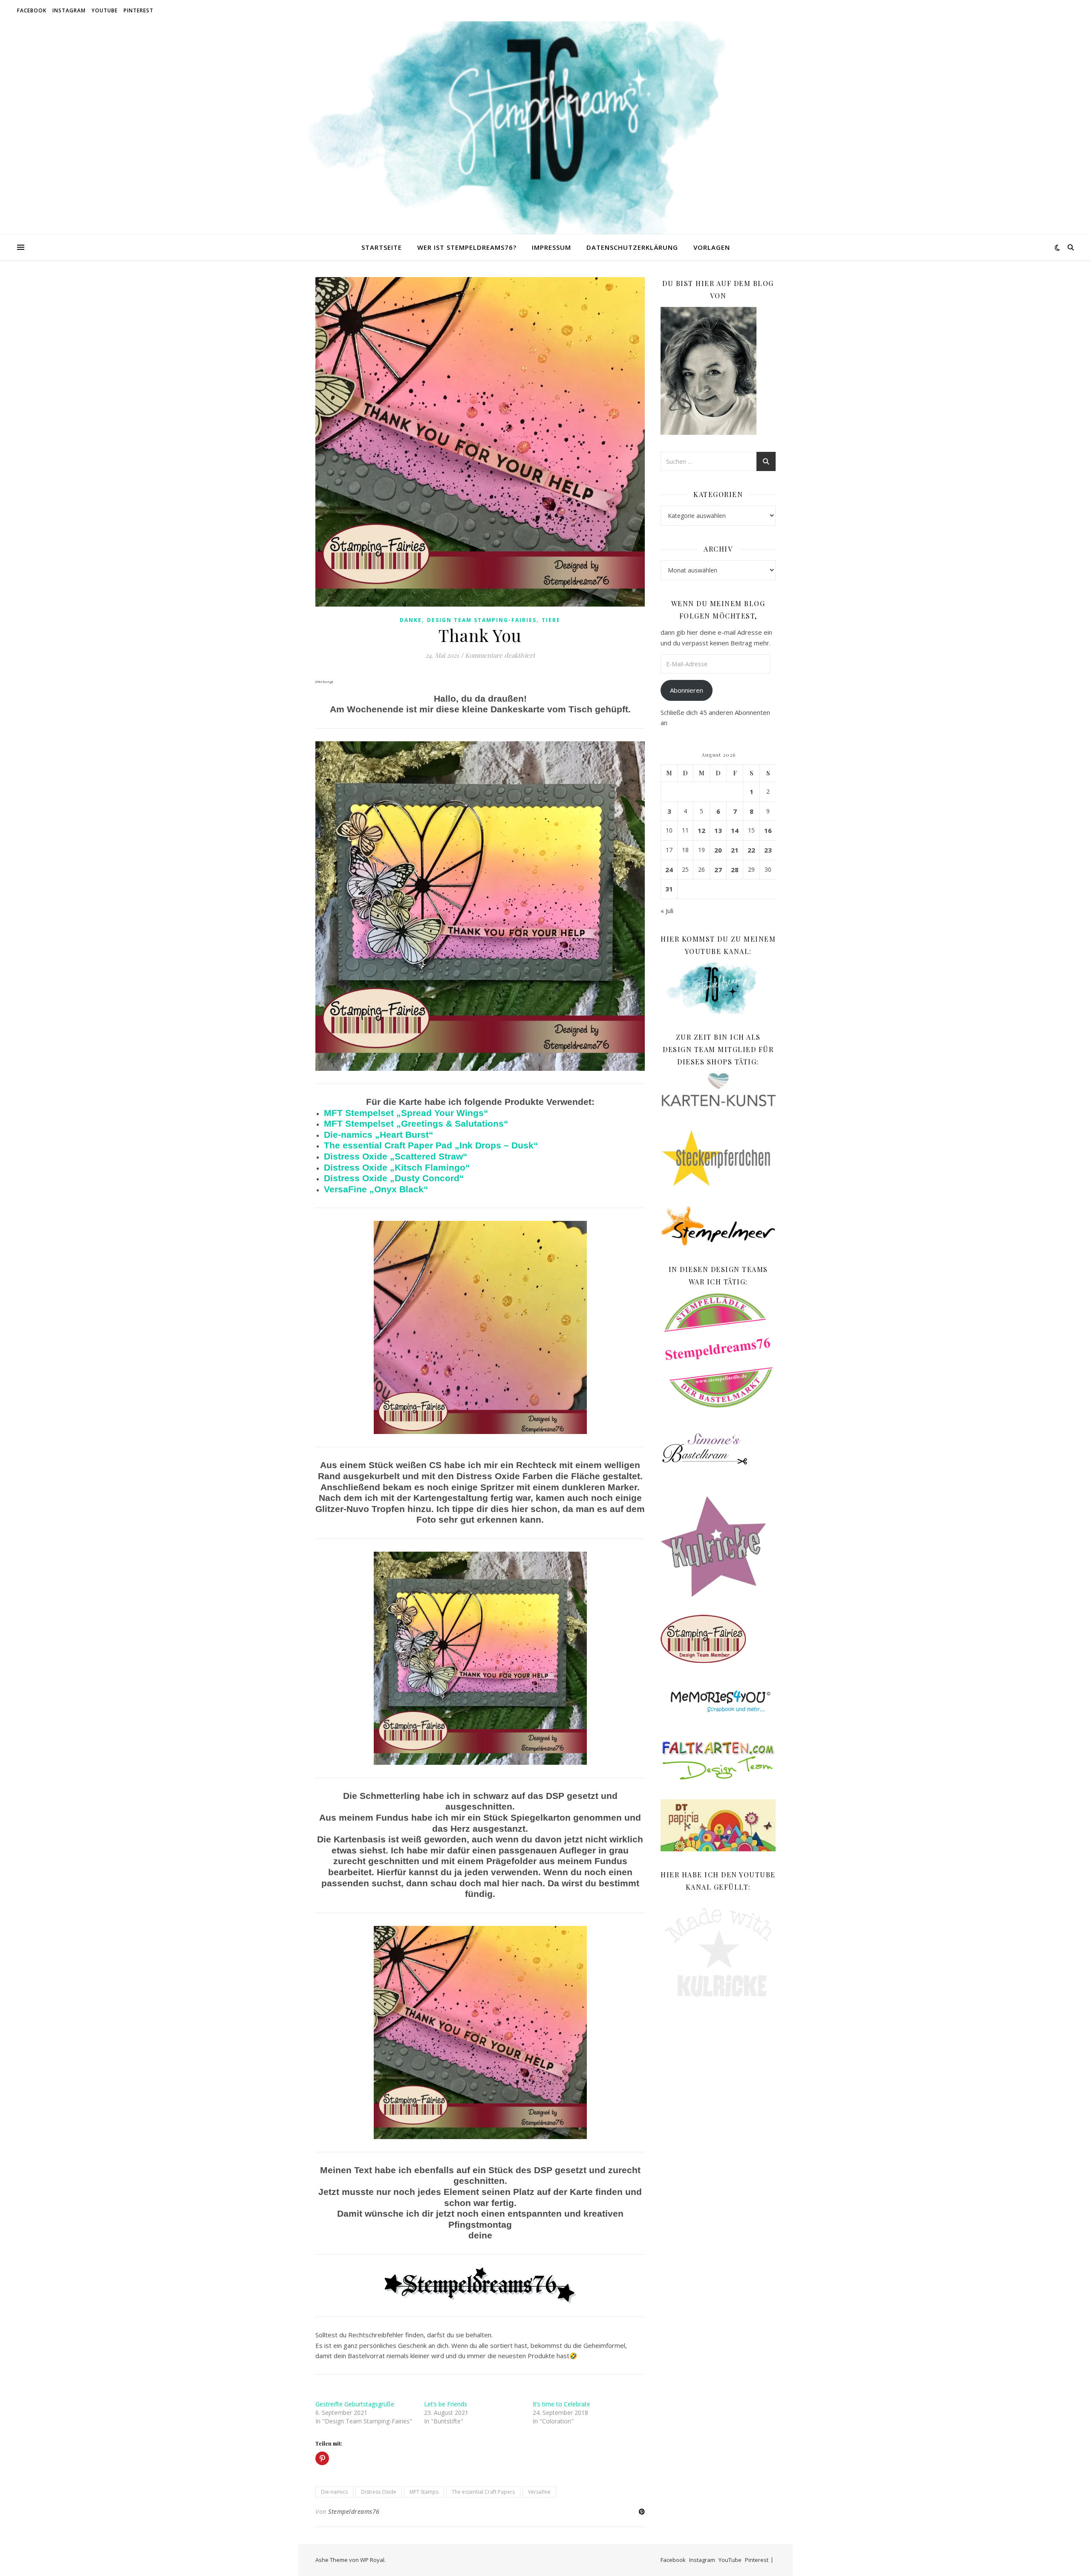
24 (669, 870)
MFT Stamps (424, 2492)
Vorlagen (712, 247)
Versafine (539, 2492)
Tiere (551, 620)
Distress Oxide (379, 2492)
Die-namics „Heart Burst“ (379, 1135)
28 (735, 870)
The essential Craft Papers (483, 2492)
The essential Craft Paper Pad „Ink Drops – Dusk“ (431, 1145)
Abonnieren (687, 690)
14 (735, 830)
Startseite (382, 247)
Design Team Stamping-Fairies (482, 620)
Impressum (551, 247)
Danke (411, 620)
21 (735, 850)
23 (768, 850)
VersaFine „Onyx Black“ (376, 1189)
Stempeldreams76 (354, 2511)
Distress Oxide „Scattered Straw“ (396, 1156)
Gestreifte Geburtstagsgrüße (355, 2404)
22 (751, 850)
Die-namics (334, 2492)
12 (701, 830)
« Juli (667, 911)
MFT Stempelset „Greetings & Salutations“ (416, 1124)
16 (768, 830)
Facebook (32, 10)
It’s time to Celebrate (561, 2404)
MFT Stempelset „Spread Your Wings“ (406, 1113)
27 (718, 870)
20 (718, 850)
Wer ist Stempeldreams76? (467, 247)
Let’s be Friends (446, 2404)
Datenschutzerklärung (632, 247)
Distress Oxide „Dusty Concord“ (394, 1178)
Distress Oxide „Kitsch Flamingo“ (397, 1168)
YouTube (105, 10)
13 (718, 830)
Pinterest (139, 10)
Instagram (69, 10)
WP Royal (372, 2560)
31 (669, 889)
